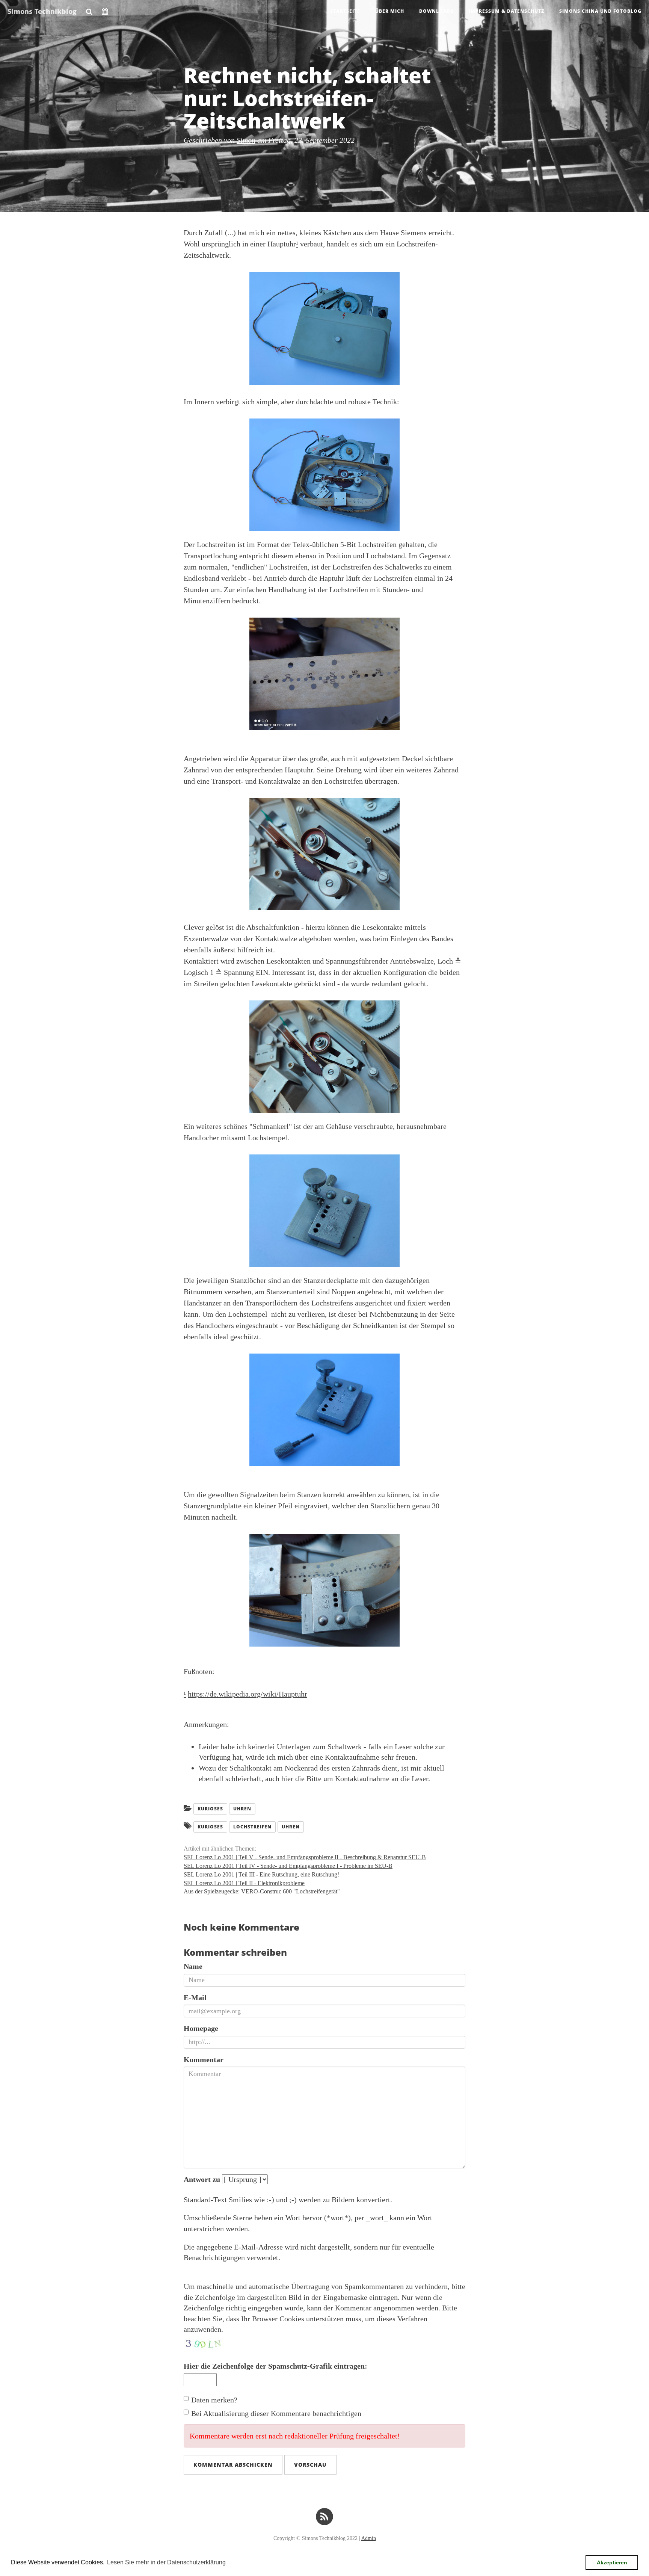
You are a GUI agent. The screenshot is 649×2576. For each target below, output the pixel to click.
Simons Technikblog (42, 11)
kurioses (210, 1827)
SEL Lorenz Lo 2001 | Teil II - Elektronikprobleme (244, 1883)
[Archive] (105, 9)
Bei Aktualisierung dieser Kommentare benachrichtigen (276, 2413)
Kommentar (204, 2059)
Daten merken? (214, 2400)
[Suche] (89, 9)
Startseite (345, 11)
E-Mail (195, 1997)
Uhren (242, 1809)
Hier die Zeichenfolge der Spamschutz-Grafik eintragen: (275, 2366)
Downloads (436, 11)
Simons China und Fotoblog (600, 11)
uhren (291, 1827)
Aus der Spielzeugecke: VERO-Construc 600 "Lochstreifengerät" (262, 1891)
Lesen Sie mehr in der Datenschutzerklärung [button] (166, 2562)
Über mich (390, 11)
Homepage (201, 2028)
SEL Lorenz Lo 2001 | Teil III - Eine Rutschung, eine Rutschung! (261, 1874)
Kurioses (210, 1809)
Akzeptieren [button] (612, 2562)
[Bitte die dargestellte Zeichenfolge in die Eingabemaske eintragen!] (206, 2342)
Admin (369, 2538)
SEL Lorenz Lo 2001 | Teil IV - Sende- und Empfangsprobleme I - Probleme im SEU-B (288, 1866)
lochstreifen (252, 1827)
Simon (246, 140)
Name (193, 1966)
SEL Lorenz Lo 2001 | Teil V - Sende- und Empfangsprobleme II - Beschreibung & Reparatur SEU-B (305, 1857)
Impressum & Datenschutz (506, 11)
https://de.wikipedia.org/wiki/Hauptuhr (248, 1694)
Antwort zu (202, 2179)
